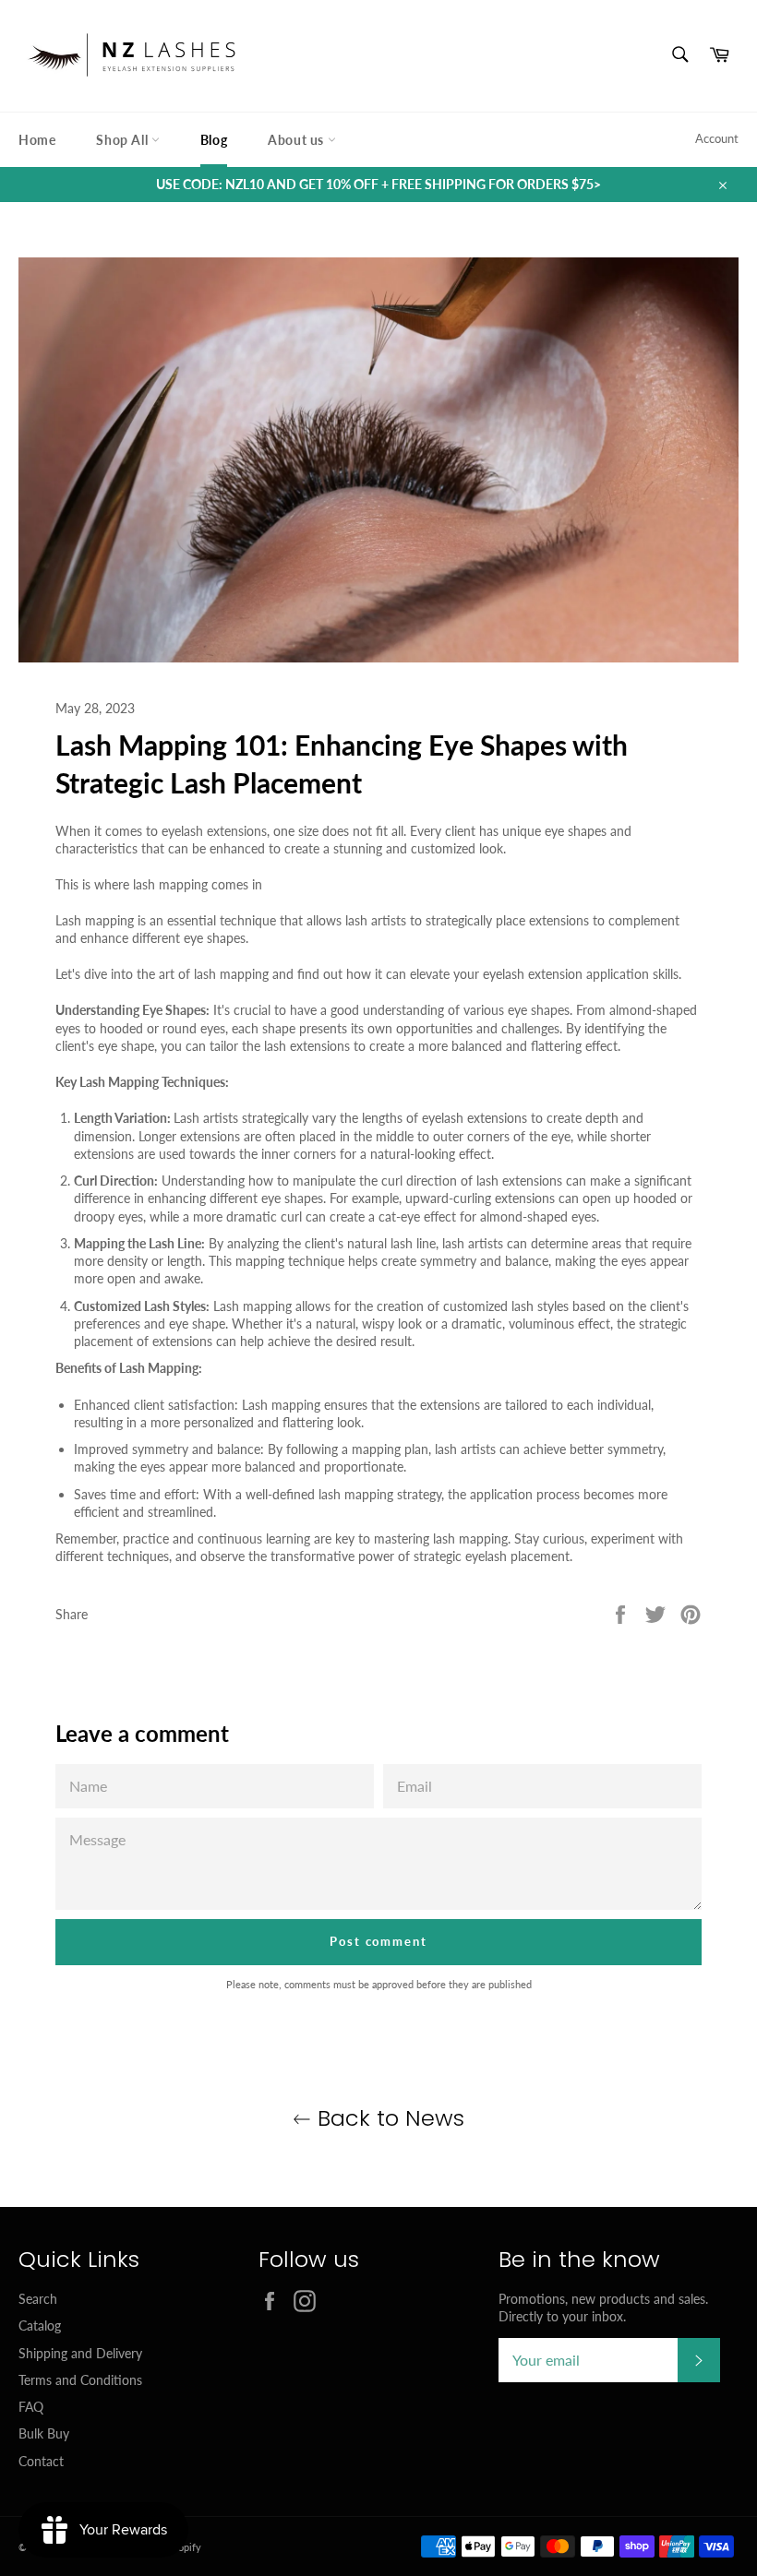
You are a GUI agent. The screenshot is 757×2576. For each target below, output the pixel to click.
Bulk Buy (44, 2433)
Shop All (123, 140)
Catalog (40, 2326)
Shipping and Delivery (80, 2353)
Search (38, 2299)
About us (297, 140)
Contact (41, 2461)
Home (37, 140)
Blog (214, 140)
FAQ (31, 2407)
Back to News (388, 2118)
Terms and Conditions (80, 2380)
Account (717, 138)
